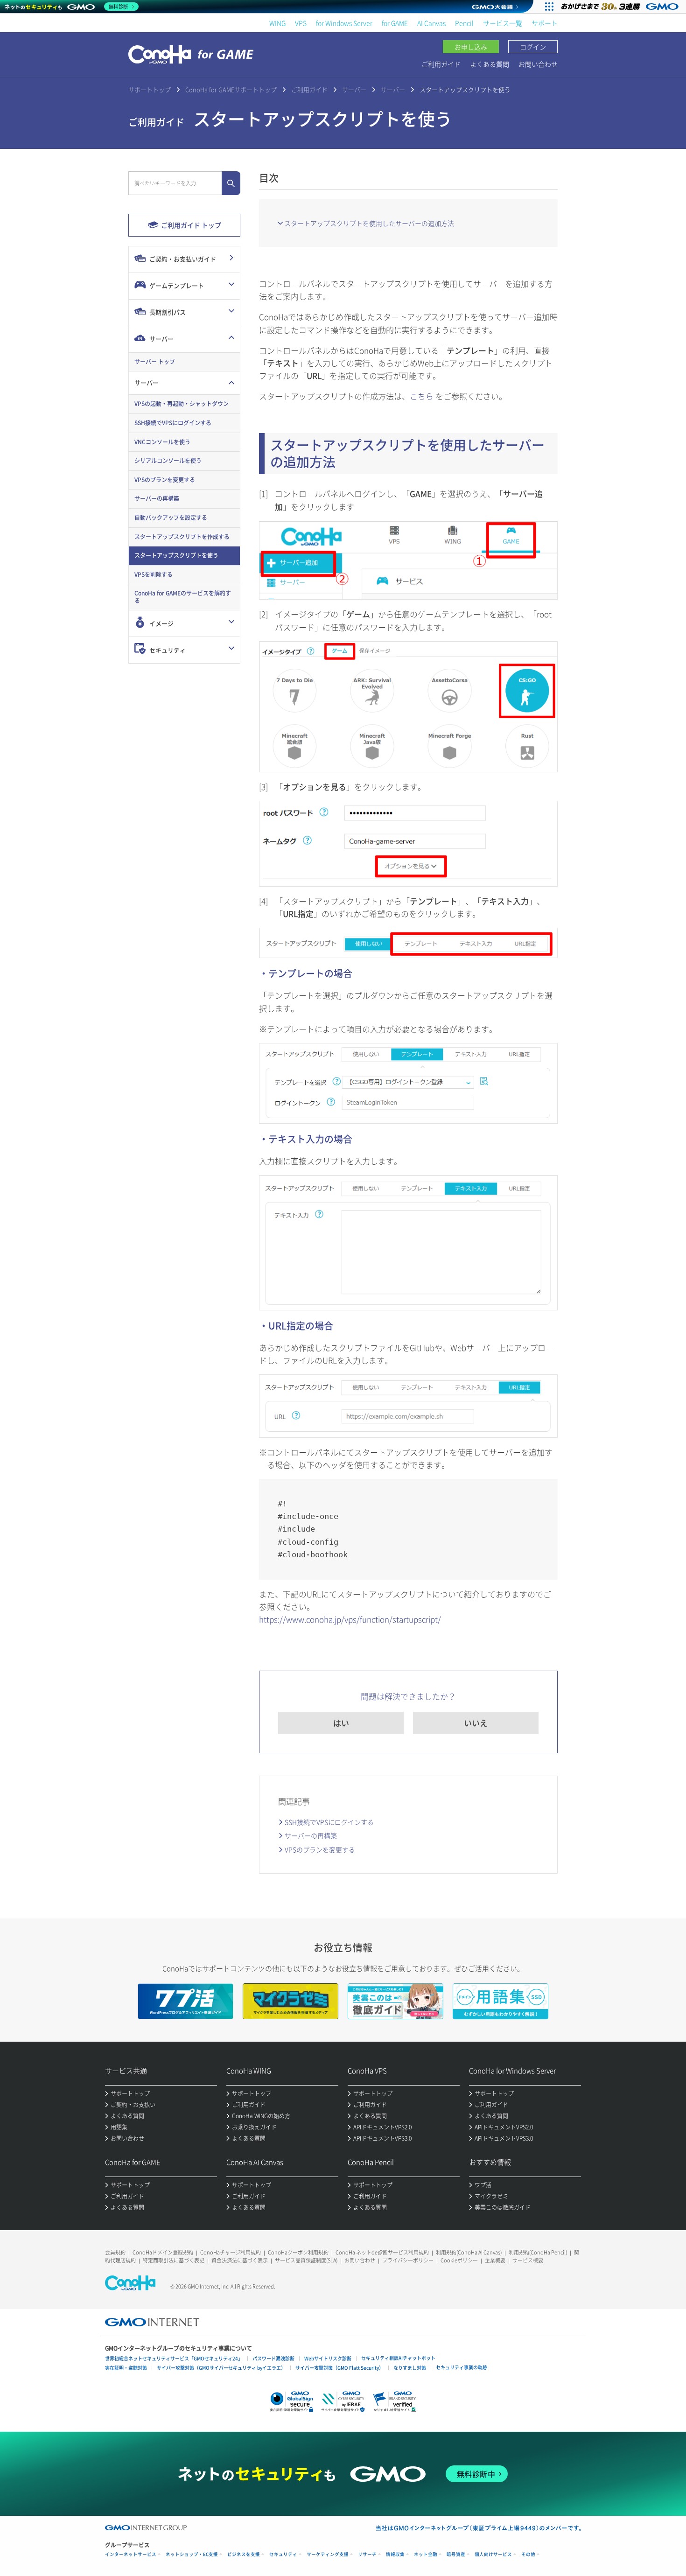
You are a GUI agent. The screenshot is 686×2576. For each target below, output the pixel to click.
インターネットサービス (131, 2554)
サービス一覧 (503, 23)
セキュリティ (283, 2554)
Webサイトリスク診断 (328, 2358)
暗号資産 (456, 2554)
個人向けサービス (493, 2554)
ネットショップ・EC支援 (192, 2554)
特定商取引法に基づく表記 (174, 2260)
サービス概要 (528, 2260)
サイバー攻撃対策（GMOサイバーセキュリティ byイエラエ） (221, 2368)
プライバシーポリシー (408, 2260)
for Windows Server (344, 23)
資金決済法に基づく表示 (240, 2260)
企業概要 (495, 2260)
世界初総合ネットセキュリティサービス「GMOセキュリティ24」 (174, 2358)
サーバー (354, 89)
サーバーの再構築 (311, 1835)
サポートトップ (150, 89)
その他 (528, 2554)
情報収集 (395, 2554)
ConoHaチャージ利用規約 (231, 2252)
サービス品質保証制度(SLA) (306, 2260)
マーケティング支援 (328, 2554)
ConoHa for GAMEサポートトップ (231, 89)
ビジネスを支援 (244, 2554)
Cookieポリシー (459, 2260)
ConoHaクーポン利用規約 (298, 2252)
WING (277, 23)
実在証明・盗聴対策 (126, 2368)
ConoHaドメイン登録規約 (163, 2252)
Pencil (464, 23)
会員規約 (115, 2252)
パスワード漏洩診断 (273, 2358)
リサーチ (367, 2554)
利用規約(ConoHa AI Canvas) (469, 2252)
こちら (422, 396)
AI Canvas (431, 23)
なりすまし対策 (410, 2368)
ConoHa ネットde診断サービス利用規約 (382, 2252)
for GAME (395, 23)
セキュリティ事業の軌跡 (462, 2367)
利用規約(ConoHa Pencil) (538, 2252)
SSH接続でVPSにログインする (329, 1822)
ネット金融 (426, 2554)
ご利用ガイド (441, 64)
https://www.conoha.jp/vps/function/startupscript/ (350, 1619)
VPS (301, 23)
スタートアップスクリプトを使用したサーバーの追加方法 (369, 223)
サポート (545, 23)
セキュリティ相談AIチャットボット (398, 2358)
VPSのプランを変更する (320, 1849)
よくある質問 (490, 64)
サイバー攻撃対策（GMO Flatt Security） (339, 2368)
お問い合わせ (538, 64)
